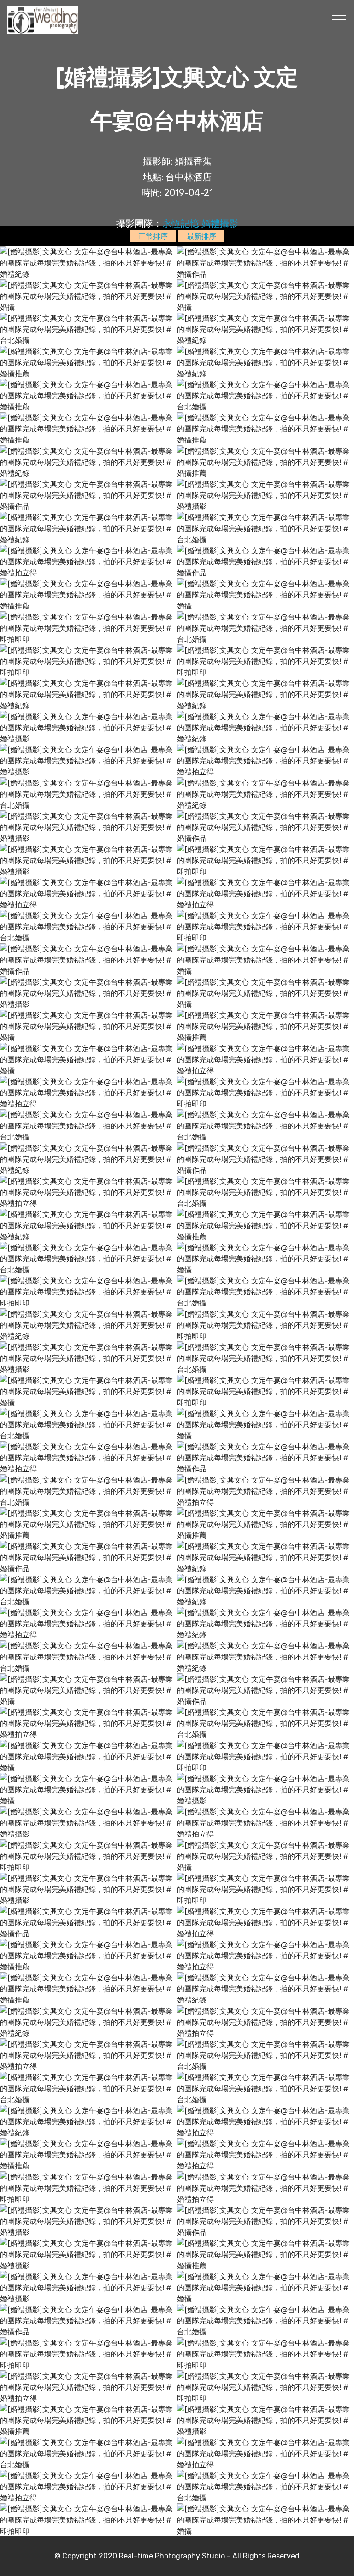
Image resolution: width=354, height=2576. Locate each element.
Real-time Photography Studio (172, 2556)
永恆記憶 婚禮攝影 (200, 224)
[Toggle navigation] (339, 15)
